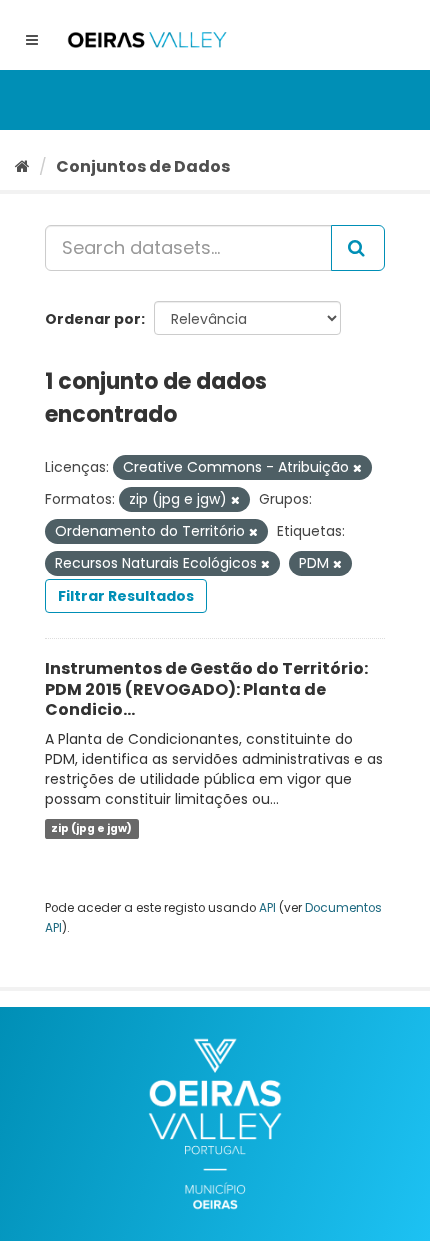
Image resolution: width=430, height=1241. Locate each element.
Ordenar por (93, 319)
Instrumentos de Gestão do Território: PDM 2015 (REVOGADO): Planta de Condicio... (206, 689)
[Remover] (357, 468)
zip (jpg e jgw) (91, 828)
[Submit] (358, 248)
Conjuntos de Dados (143, 166)
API (267, 908)
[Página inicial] (22, 166)
